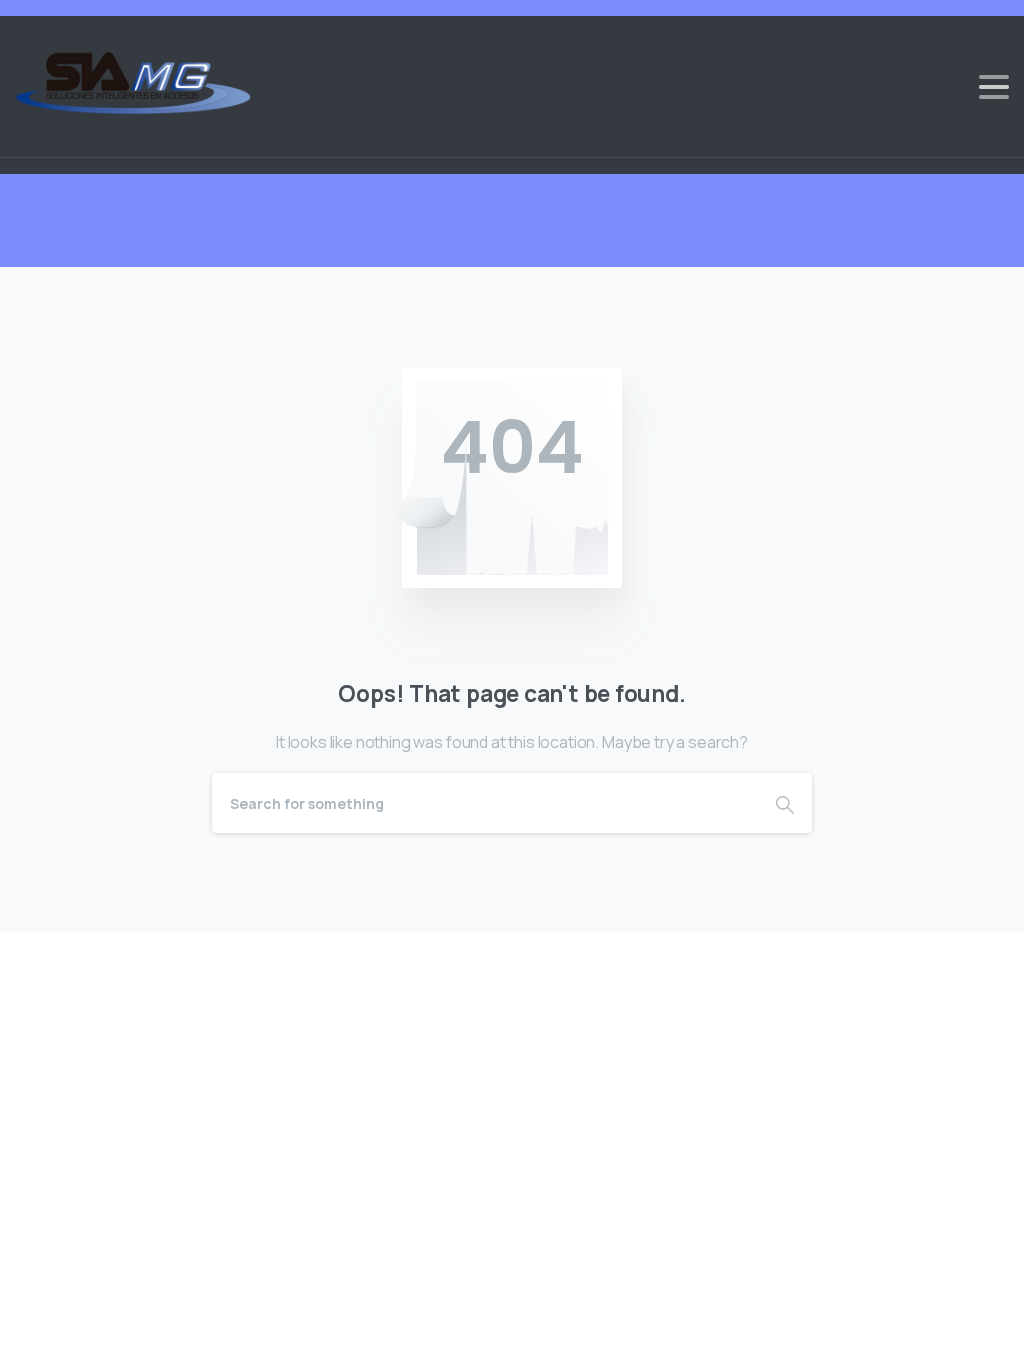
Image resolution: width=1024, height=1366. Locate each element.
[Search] (785, 803)
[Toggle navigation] (994, 87)
